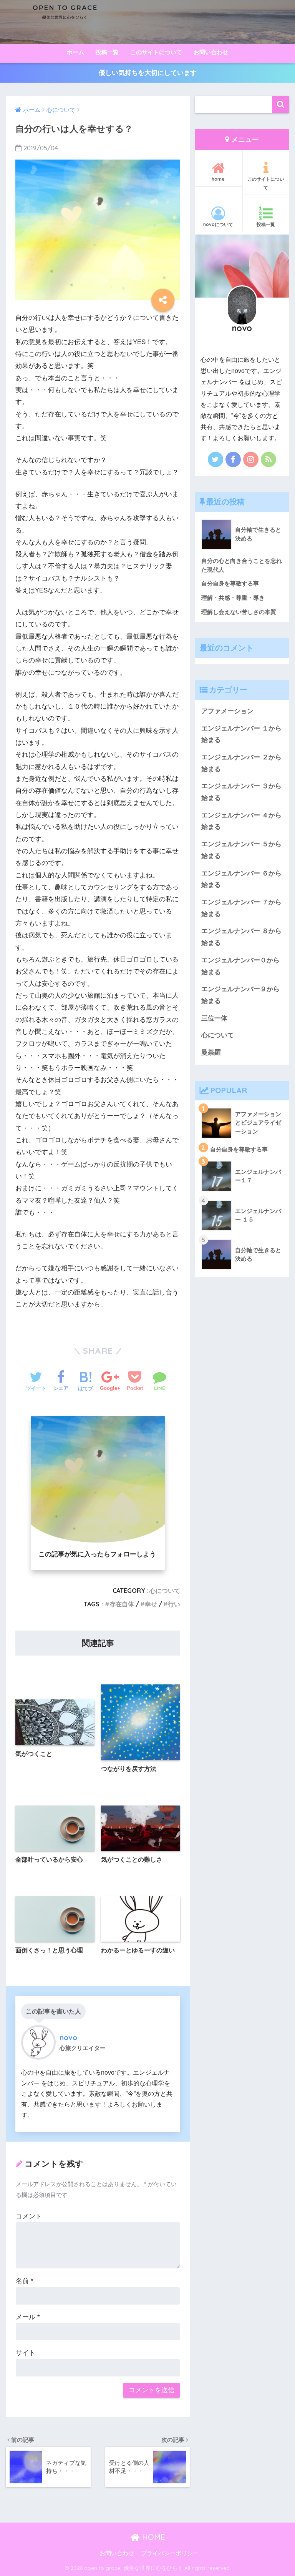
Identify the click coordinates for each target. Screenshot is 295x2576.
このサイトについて (156, 52)
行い (174, 1604)
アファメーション (227, 711)
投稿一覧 (107, 52)
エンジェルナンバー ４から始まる (241, 821)
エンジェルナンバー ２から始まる (241, 763)
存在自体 (122, 1604)
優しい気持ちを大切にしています (148, 73)
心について (165, 1591)
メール (28, 2317)
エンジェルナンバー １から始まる (241, 734)
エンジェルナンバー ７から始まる (241, 908)
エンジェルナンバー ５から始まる (241, 850)
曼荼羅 (211, 1053)
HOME (152, 2537)
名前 (25, 2281)
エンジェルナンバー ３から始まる (241, 792)
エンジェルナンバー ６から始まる (241, 879)
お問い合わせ (211, 52)
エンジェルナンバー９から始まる (240, 995)
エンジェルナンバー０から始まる (240, 966)
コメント (29, 2216)
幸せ (151, 1604)
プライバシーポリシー (170, 2553)
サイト (26, 2353)
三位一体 (214, 1018)
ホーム (75, 52)
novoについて (218, 224)
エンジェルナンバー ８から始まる (241, 937)
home (218, 179)
